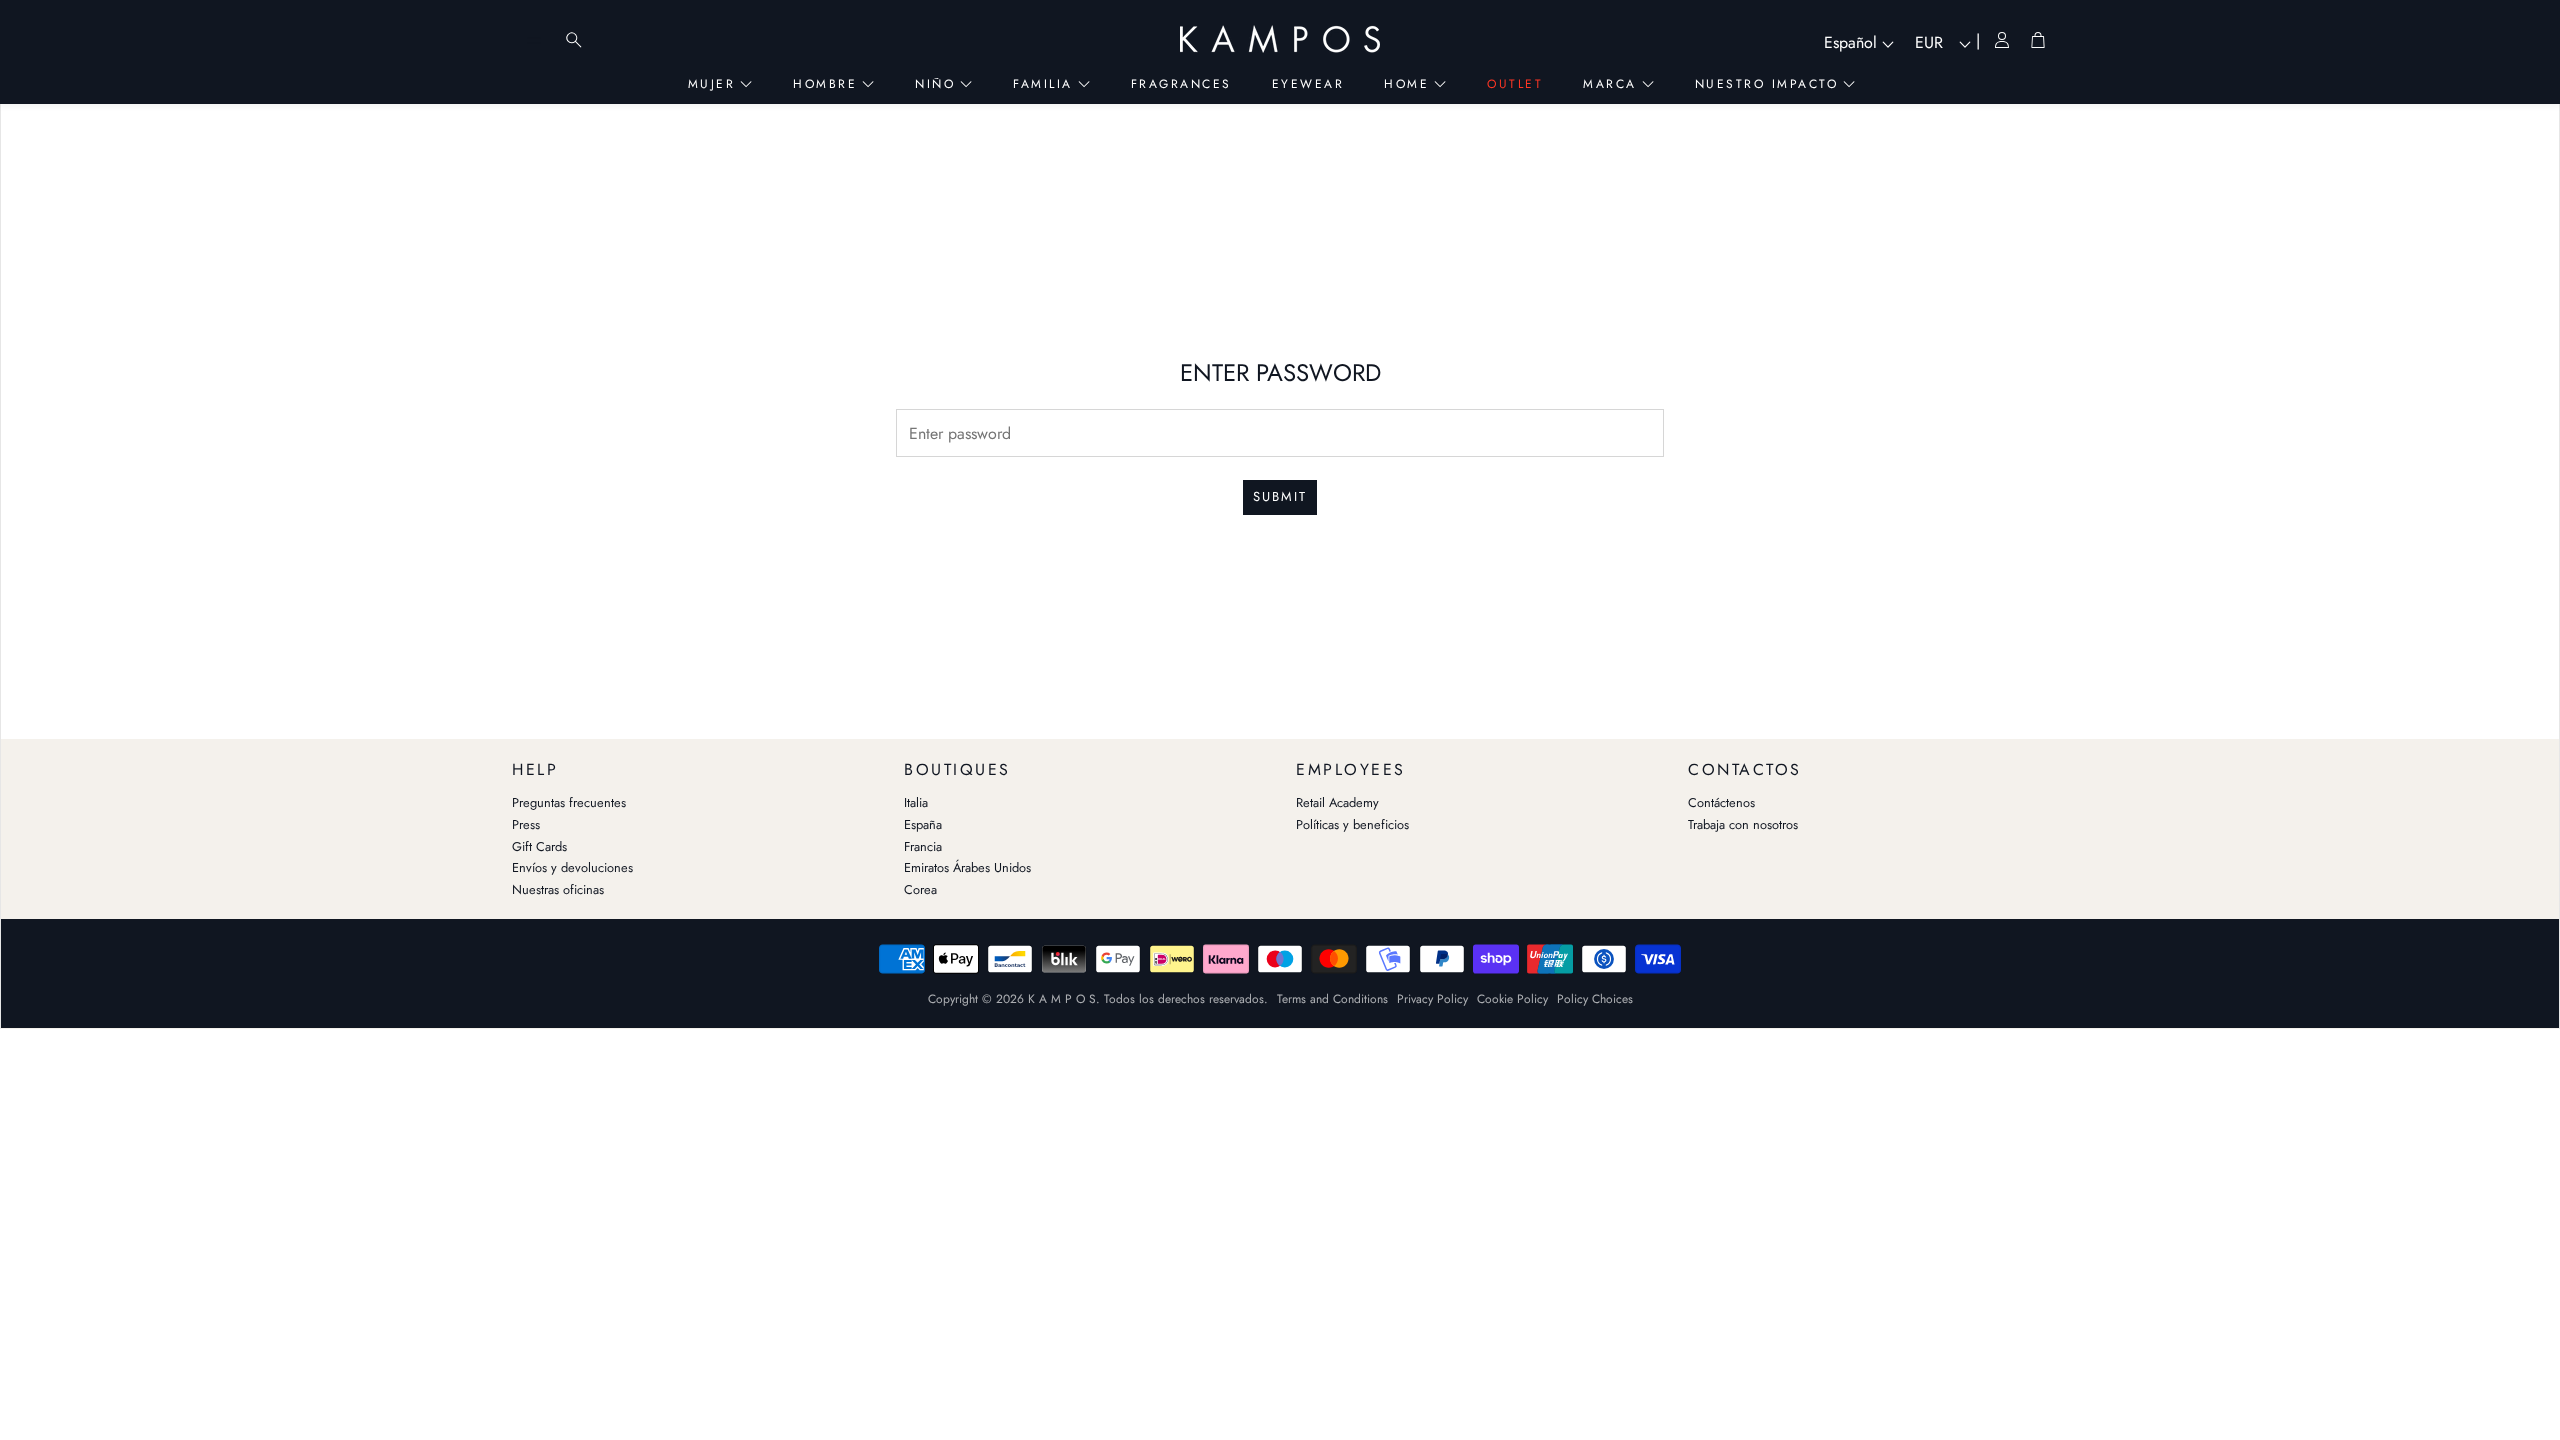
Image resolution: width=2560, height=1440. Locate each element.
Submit (1280, 496)
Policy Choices (1595, 999)
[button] (692, 765)
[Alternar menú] (534, 40)
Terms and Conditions (1332, 999)
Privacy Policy (1432, 999)
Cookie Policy (1512, 999)
